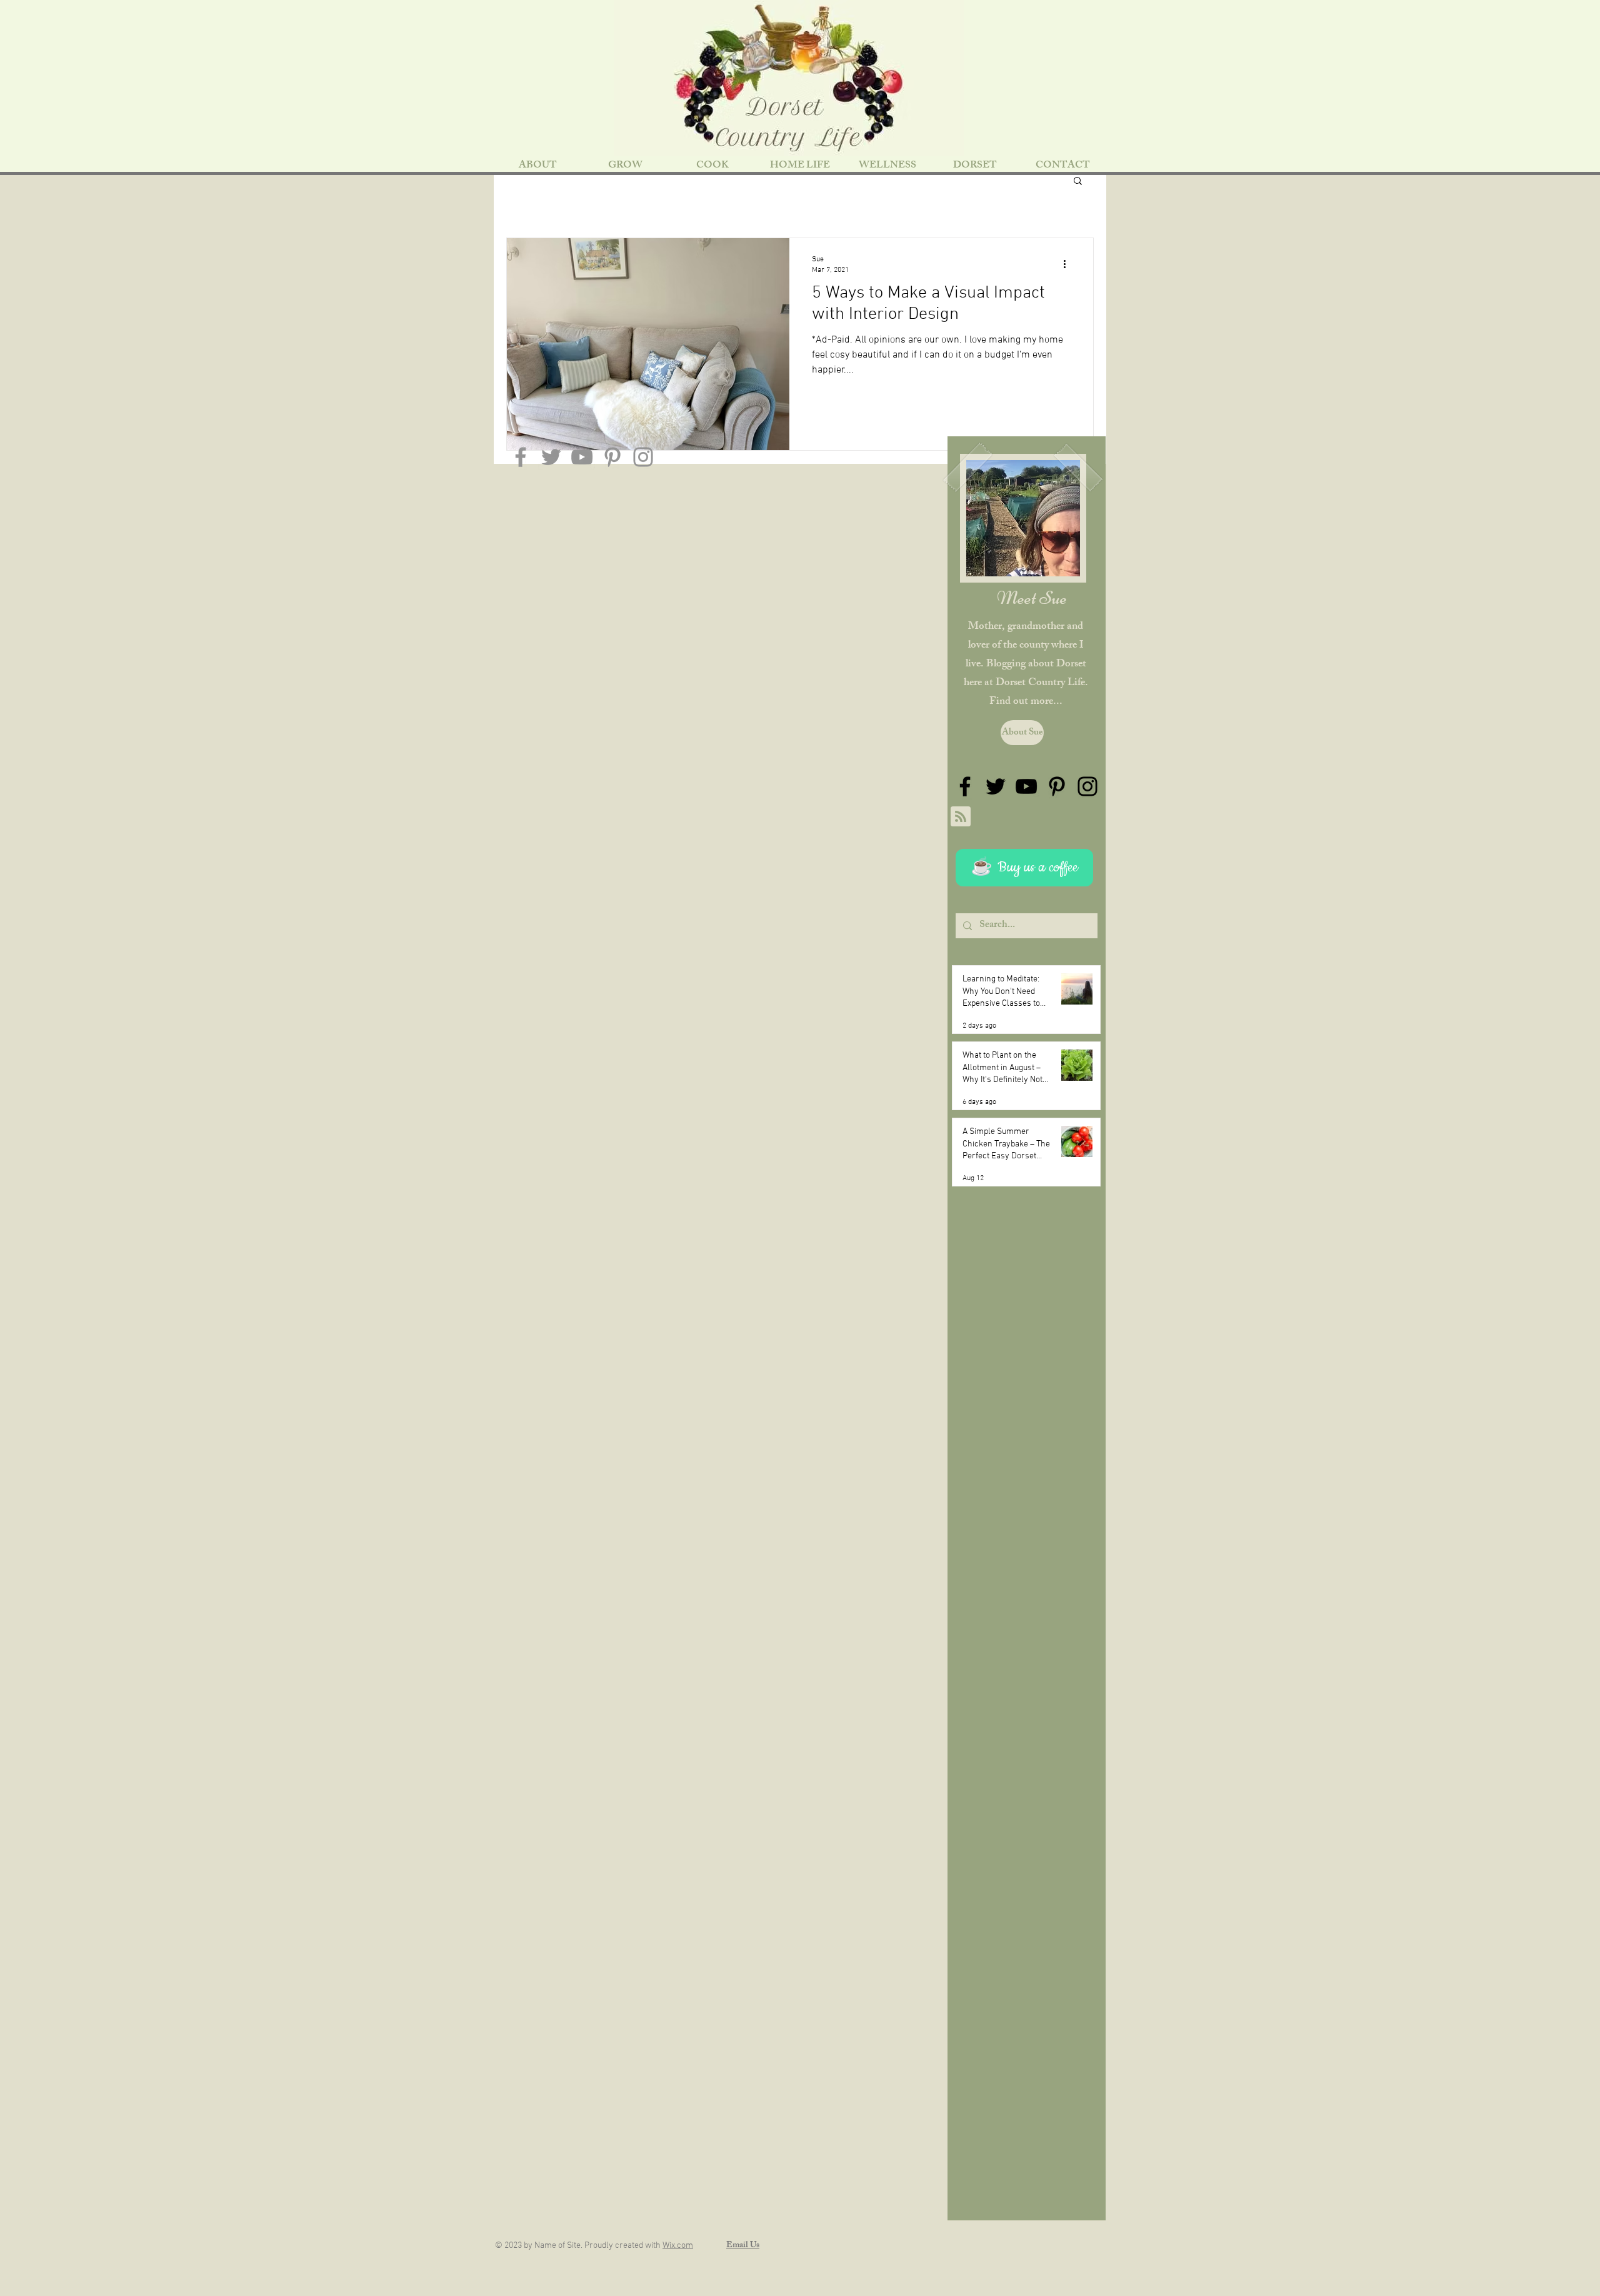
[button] (1078, 182)
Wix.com (678, 2246)
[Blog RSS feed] (961, 817)
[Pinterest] (612, 457)
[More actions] (1069, 264)
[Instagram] (643, 457)
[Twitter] (551, 457)
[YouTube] (582, 457)
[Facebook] (521, 457)
